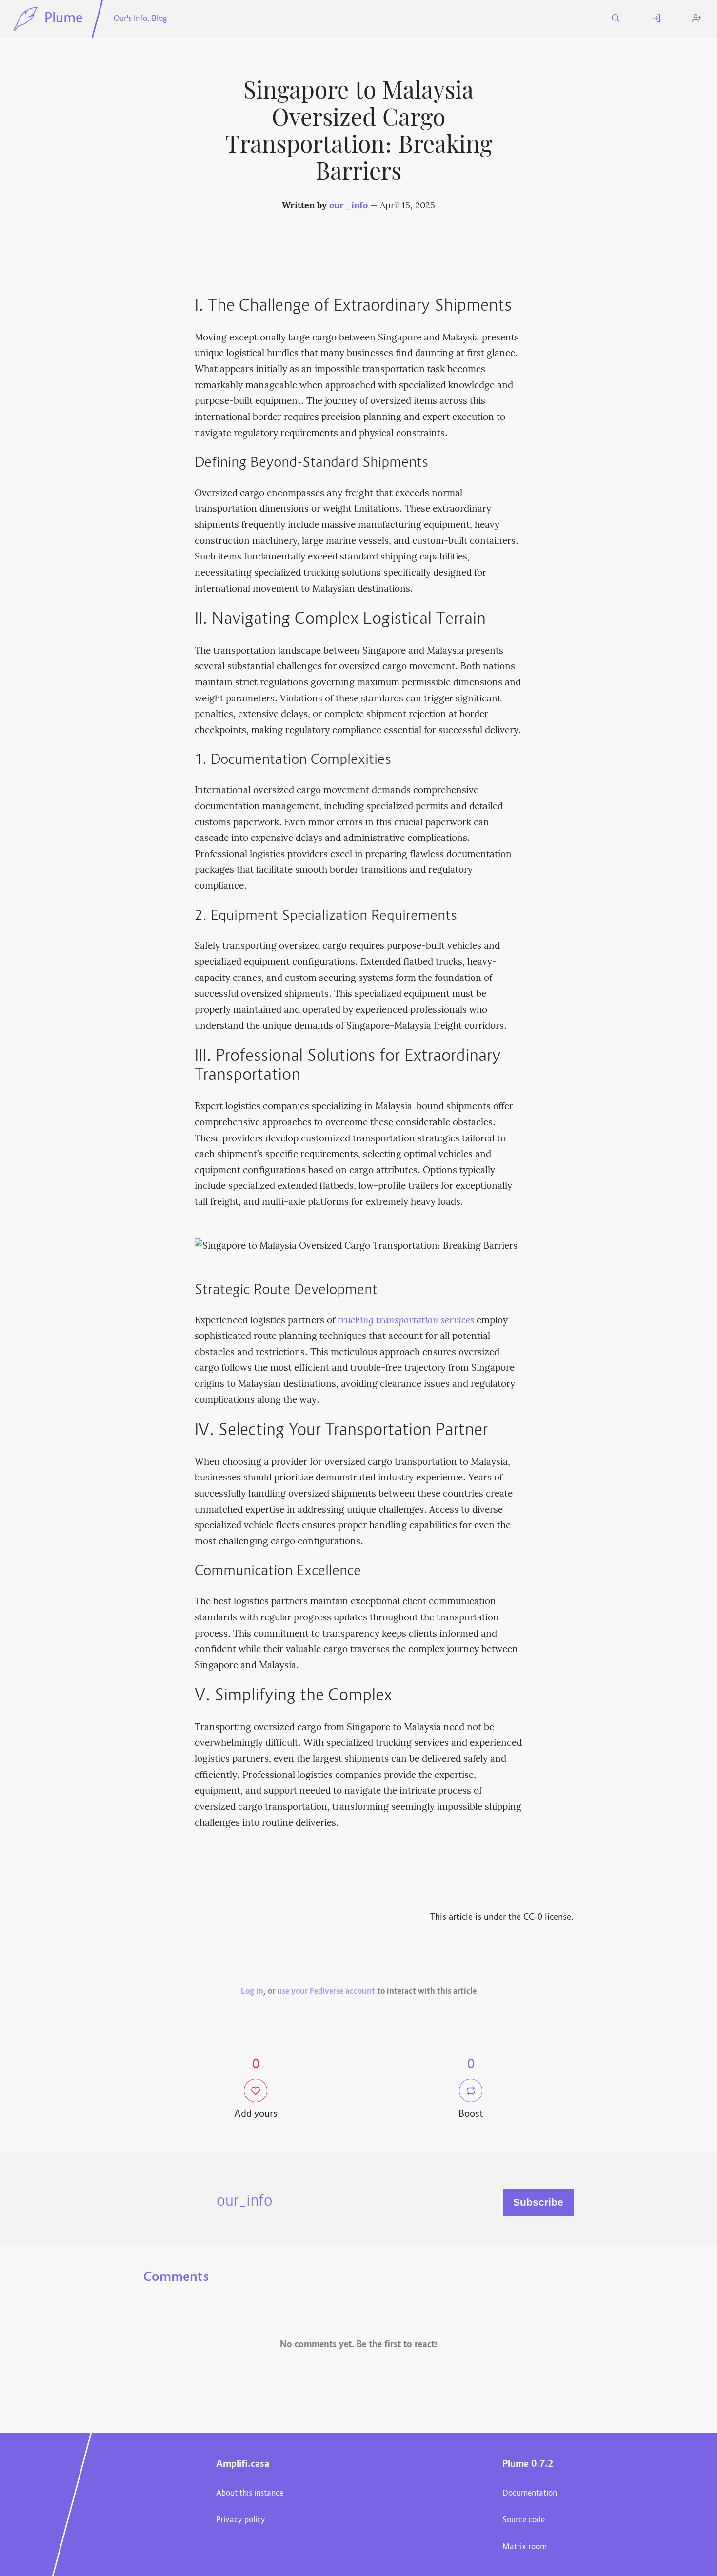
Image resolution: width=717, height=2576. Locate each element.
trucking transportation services (406, 1321)
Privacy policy (241, 2520)
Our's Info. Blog (140, 19)
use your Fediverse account (326, 1992)
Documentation (530, 2494)
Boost (471, 2114)
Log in (252, 1992)
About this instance (250, 2494)
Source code (524, 2520)
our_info (349, 206)
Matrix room (525, 2547)
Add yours (256, 2114)
